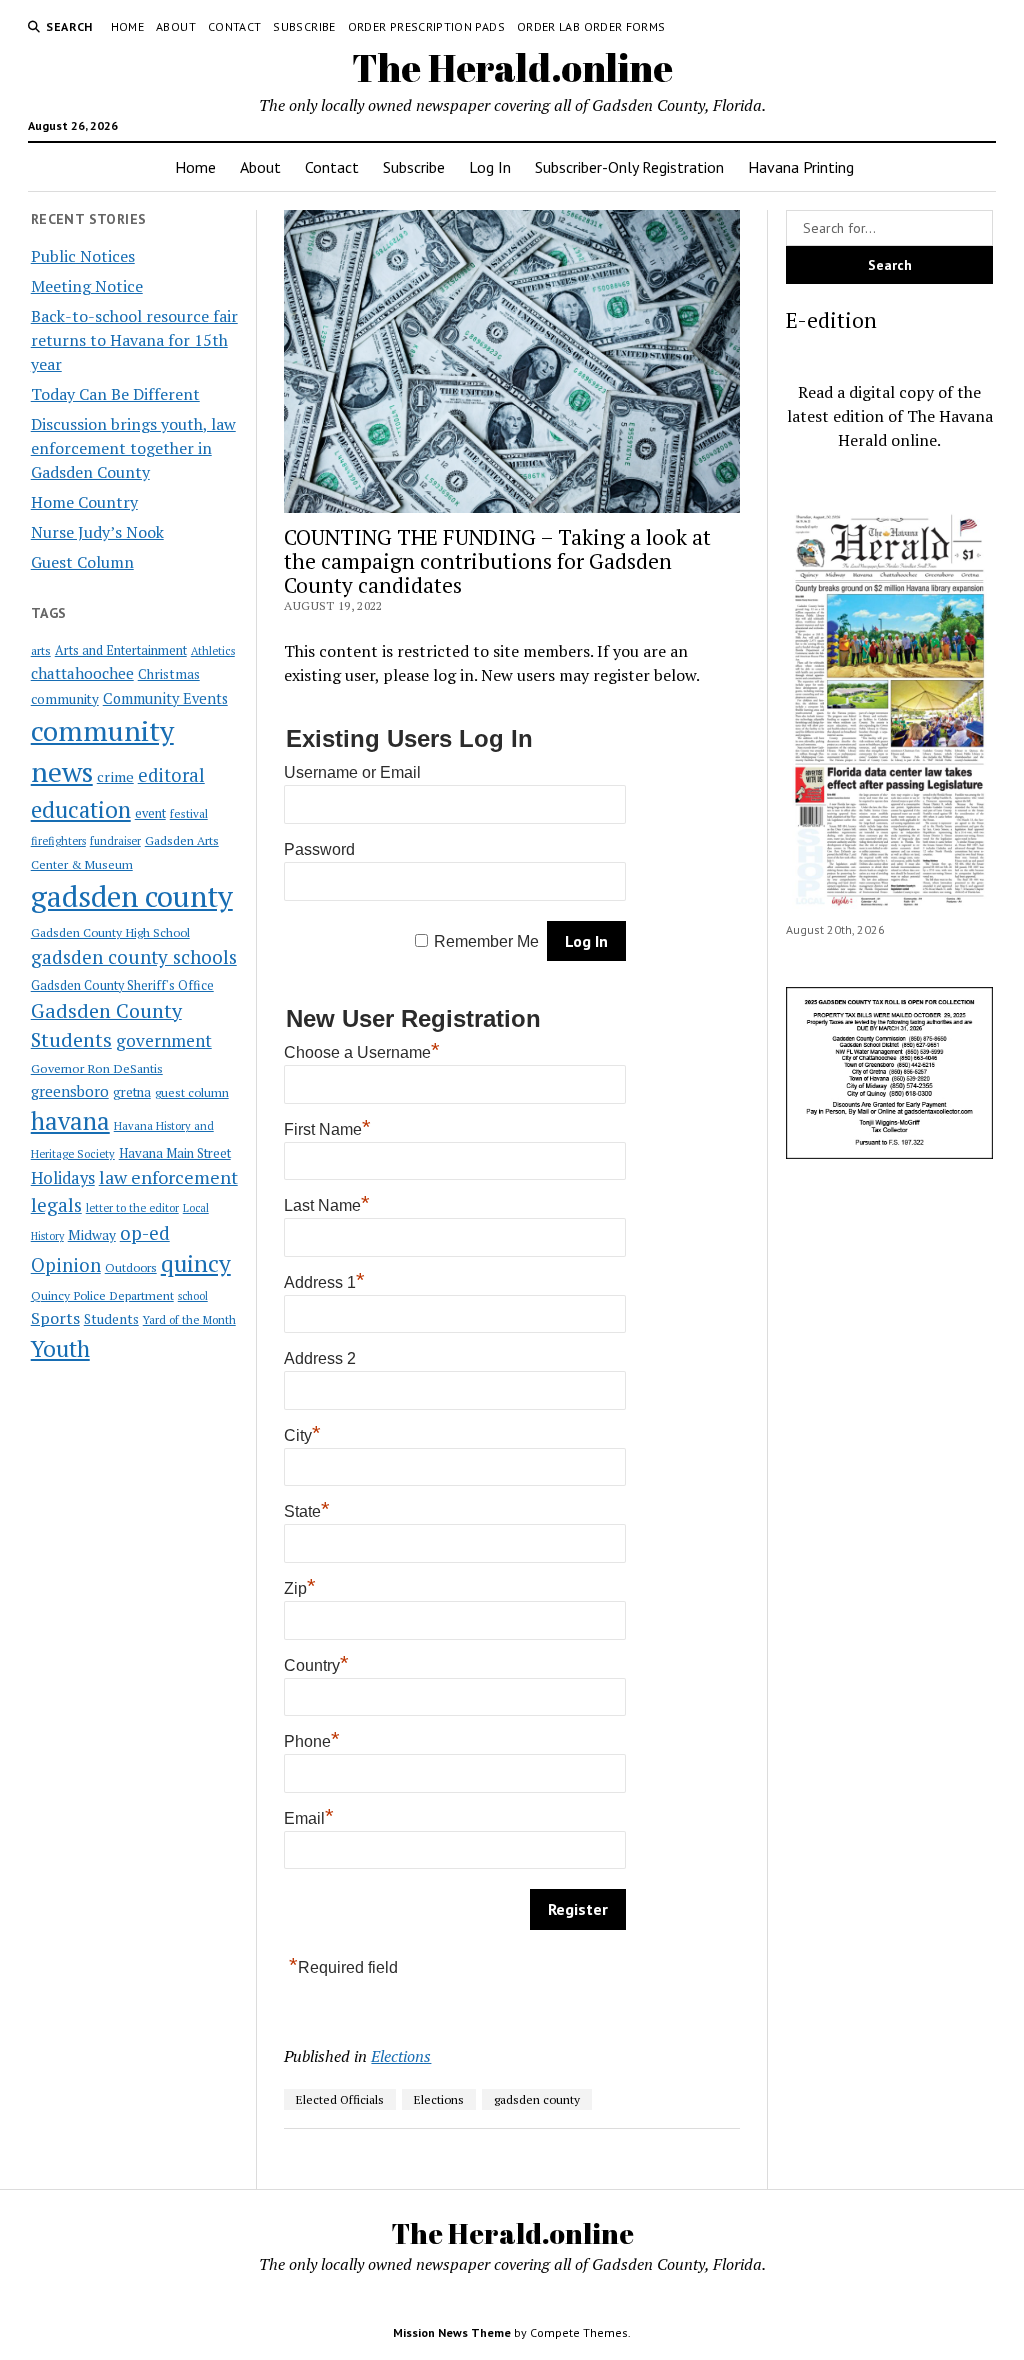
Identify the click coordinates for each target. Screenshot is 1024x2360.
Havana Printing (801, 167)
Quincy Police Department (102, 1295)
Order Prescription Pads (426, 26)
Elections (401, 2056)
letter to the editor (132, 1208)
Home (127, 26)
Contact (235, 26)
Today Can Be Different (115, 394)
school (193, 1296)
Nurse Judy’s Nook (97, 532)
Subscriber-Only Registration (629, 167)
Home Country (84, 502)
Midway (92, 1235)
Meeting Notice (87, 286)
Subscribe (304, 26)
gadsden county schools (134, 956)
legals (56, 1205)
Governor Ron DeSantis (97, 1068)
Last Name (327, 1205)
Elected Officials (340, 2099)
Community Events (165, 698)
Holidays (63, 1178)
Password (319, 849)
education (81, 809)
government (164, 1040)
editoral (171, 775)
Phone (312, 1741)
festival (189, 813)
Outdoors (131, 1267)
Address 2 (320, 1358)
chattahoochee (82, 673)
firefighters (58, 841)
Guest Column (82, 562)
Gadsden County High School (110, 932)
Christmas (169, 674)
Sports (55, 1318)
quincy (196, 1263)
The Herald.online (512, 67)
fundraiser (115, 841)
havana (70, 1121)
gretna (132, 1092)
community (65, 699)
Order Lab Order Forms (591, 26)
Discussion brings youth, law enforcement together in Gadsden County (133, 448)
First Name (327, 1129)
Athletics (213, 651)
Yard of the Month (189, 1319)
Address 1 (324, 1282)
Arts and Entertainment (121, 650)
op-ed (145, 1232)
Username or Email (352, 772)
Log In (490, 167)
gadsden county (132, 896)
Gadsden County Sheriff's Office (122, 985)
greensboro (70, 1091)
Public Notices (83, 256)
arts (41, 650)
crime (115, 776)
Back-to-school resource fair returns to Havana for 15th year (134, 340)
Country (316, 1665)
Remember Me (486, 941)
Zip (300, 1588)
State (307, 1511)
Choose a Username (362, 1052)
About (176, 26)
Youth (60, 1348)
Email (309, 1818)
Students (111, 1319)
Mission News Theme (452, 2332)
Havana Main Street (175, 1153)
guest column (192, 1092)
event (150, 813)
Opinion (66, 1265)
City (302, 1435)
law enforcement (168, 1177)
